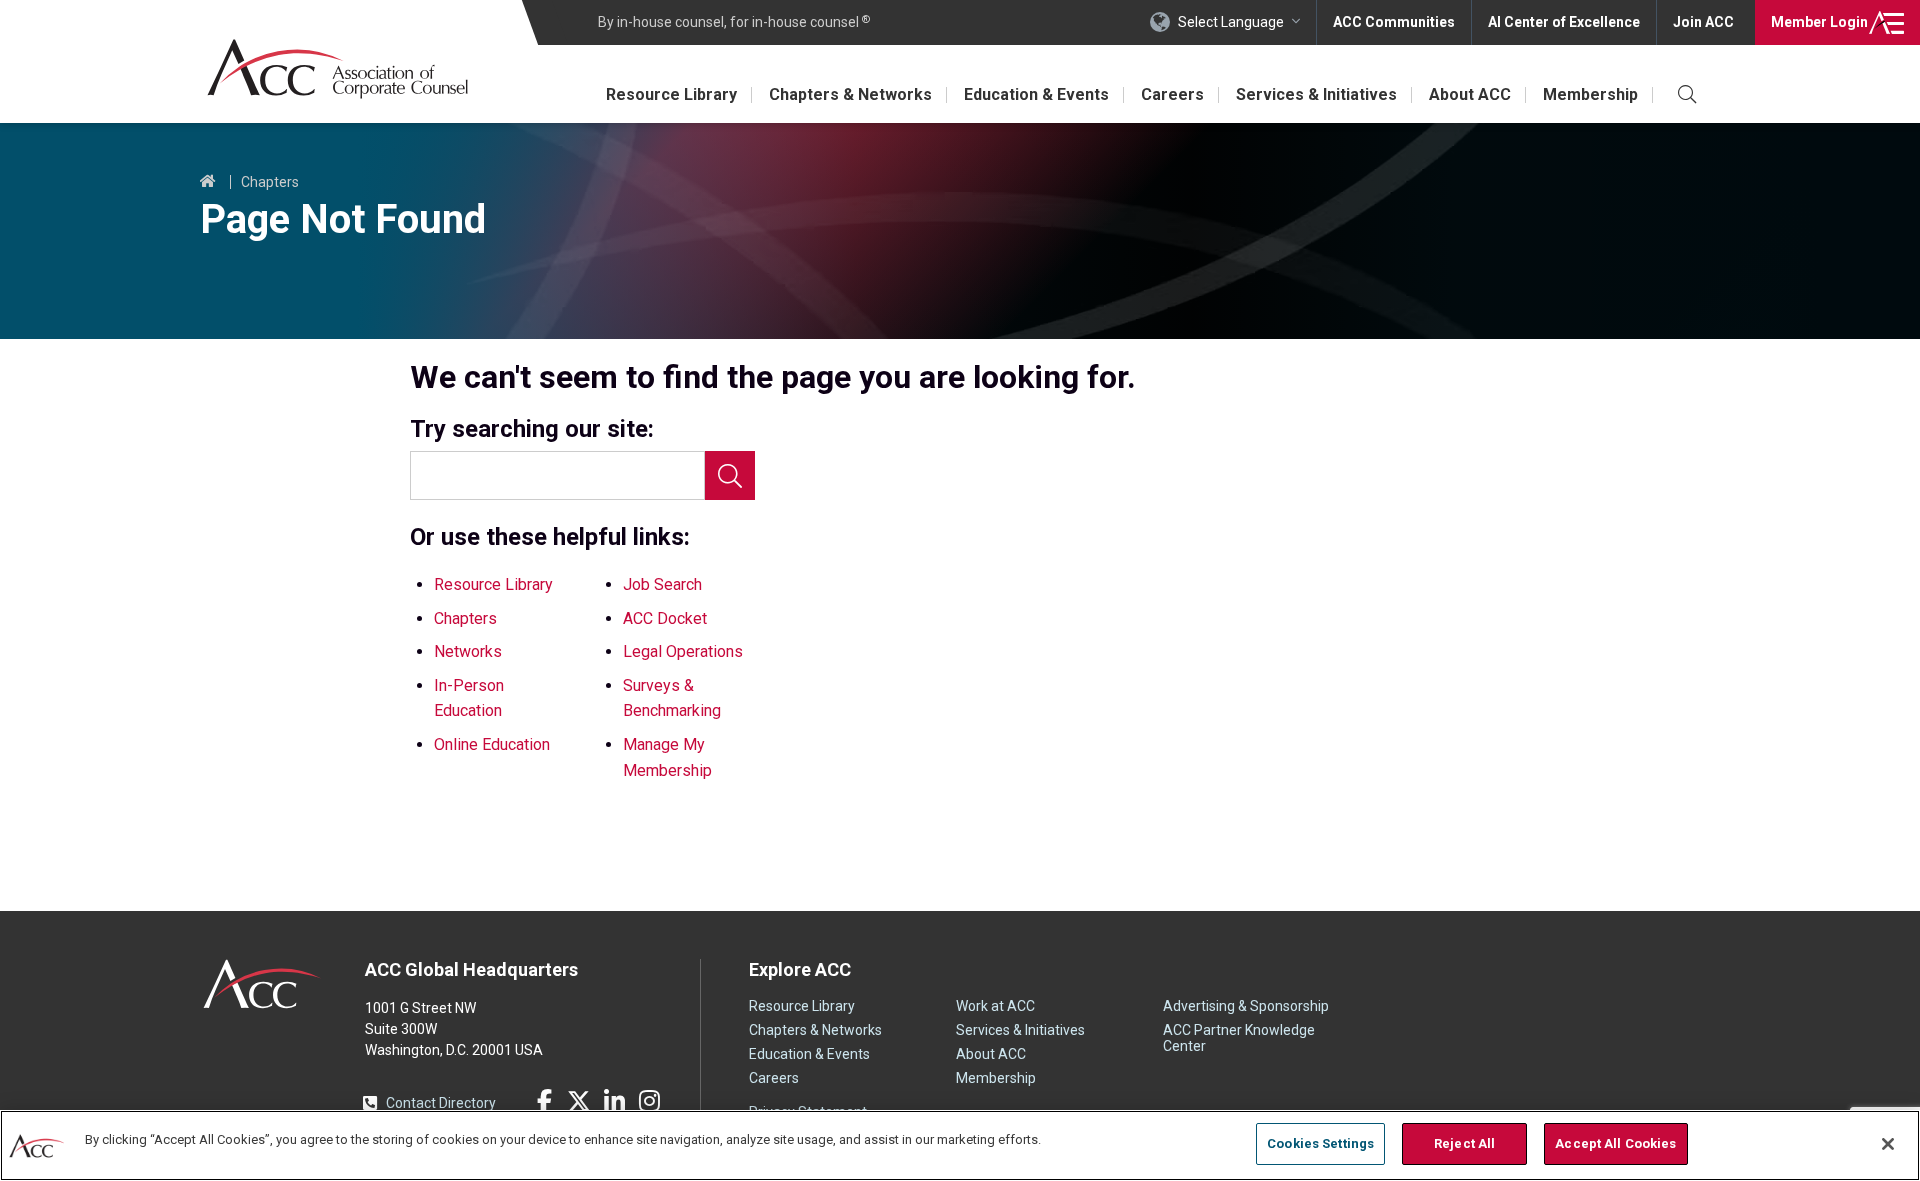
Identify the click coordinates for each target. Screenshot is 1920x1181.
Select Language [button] (1231, 22)
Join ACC (1703, 22)
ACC (262, 984)
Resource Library (671, 94)
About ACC (1470, 94)
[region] (960, 1145)
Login (1819, 22)
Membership (1590, 94)
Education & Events (1036, 94)
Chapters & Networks (850, 94)
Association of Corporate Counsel (337, 68)
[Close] (1888, 1144)
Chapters (270, 182)
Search (730, 475)
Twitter (579, 1101)
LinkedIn (614, 1101)
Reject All (1464, 1143)
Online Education (492, 744)
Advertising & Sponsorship (1246, 1006)
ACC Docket (665, 618)
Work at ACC (995, 1006)
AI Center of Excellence (1564, 22)
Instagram (649, 1101)
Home (208, 182)
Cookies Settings (1320, 1143)
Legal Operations (683, 651)
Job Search (662, 584)
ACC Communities (1394, 22)
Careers (1172, 94)
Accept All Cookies (1615, 1143)
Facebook (544, 1101)
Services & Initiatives (1316, 94)
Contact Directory (441, 1103)
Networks (468, 651)
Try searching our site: (532, 429)
